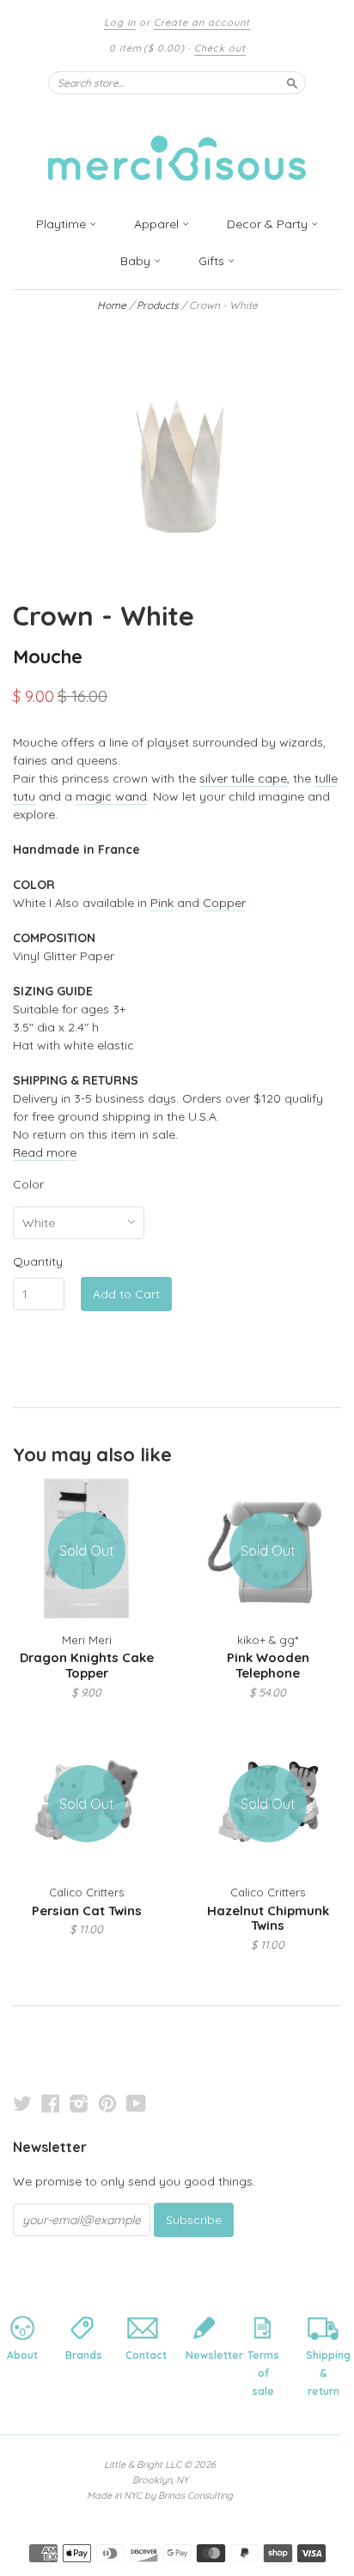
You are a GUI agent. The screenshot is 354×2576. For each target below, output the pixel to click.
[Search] (292, 82)
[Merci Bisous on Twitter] (22, 2103)
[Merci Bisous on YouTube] (136, 2103)
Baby (137, 261)
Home (112, 305)
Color (28, 1184)
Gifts (213, 261)
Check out (220, 48)
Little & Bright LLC (143, 2464)
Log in (120, 22)
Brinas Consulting (195, 2495)
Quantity (38, 1261)
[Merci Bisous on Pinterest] (107, 2103)
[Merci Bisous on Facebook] (51, 2103)
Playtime (63, 224)
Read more (45, 1152)
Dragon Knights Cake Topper (87, 1665)
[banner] (177, 148)
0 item (147, 48)
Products (158, 305)
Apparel (158, 224)
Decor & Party (269, 224)
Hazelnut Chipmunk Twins (268, 1918)
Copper (224, 903)
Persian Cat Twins (87, 1911)
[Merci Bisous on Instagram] (79, 2103)
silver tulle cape (243, 778)
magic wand (111, 796)
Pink (162, 903)
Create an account (202, 22)
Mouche (48, 656)
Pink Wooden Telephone (268, 1665)
